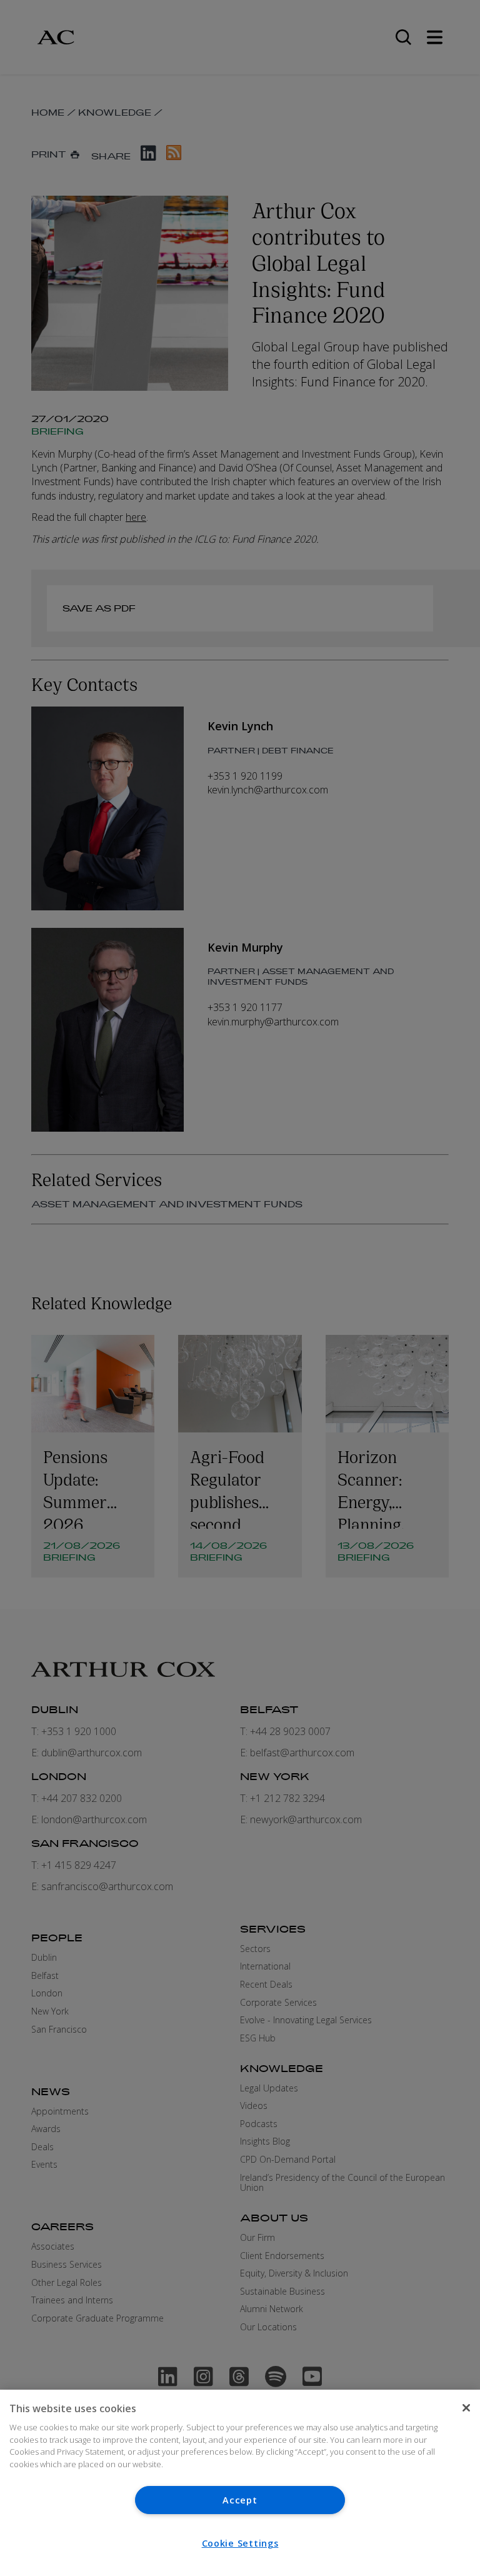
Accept (240, 2500)
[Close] (466, 2408)
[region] (240, 2483)
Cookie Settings (240, 2543)
